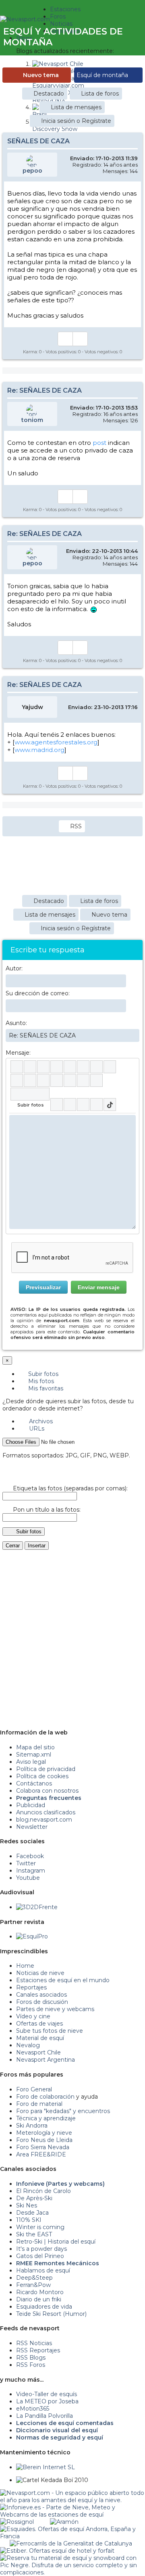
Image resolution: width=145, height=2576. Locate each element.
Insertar (37, 1546)
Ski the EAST (34, 2234)
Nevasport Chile (38, 2052)
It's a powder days (41, 2249)
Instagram (31, 1871)
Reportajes (31, 1987)
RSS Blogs (31, 2358)
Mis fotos (40, 1381)
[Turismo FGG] (71, 2543)
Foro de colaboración (45, 2097)
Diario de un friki (39, 2299)
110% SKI (29, 2220)
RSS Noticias (34, 2343)
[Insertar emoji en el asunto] (133, 1035)
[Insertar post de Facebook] (70, 1105)
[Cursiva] (30, 1067)
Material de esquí (40, 2038)
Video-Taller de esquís (47, 2394)
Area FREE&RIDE (41, 2154)
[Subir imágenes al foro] (30, 1094)
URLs (36, 1429)
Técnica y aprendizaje (46, 2118)
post (99, 443)
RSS (76, 826)
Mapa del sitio (35, 1747)
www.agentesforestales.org (56, 742)
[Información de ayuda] (129, 1067)
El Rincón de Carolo (43, 2191)
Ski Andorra (32, 2126)
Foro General (34, 2089)
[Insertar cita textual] (43, 1080)
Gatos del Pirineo (40, 2256)
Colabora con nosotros (47, 1791)
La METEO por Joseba (47, 2401)
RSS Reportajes (38, 2350)
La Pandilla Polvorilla (45, 2416)
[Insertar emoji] (129, 1121)
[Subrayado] (43, 1067)
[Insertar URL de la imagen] (83, 1080)
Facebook (30, 1856)
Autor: (14, 968)
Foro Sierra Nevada (43, 2147)
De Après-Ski (34, 2198)
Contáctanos (34, 1783)
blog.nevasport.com (44, 1820)
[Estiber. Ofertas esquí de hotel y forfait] (57, 2551)
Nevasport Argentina (46, 2060)
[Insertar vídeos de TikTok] (110, 1105)
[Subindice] (70, 1067)
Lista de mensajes (76, 107)
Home (25, 1966)
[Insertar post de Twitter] (96, 1105)
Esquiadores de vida (44, 2307)
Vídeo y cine (33, 2016)
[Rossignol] (17, 2522)
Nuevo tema (41, 75)
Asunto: (16, 1023)
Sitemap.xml (34, 1755)
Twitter (26, 1863)
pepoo (32, 171)
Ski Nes (27, 2205)
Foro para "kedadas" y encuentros (63, 2111)
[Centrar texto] (70, 1080)
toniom (32, 420)
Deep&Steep (34, 2278)
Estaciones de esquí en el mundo (63, 1980)
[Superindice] (83, 1067)
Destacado (49, 94)
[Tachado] (57, 1067)
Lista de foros (100, 94)
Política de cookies (42, 1776)
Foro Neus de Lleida (44, 2140)
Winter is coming (40, 2227)
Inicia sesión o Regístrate (76, 121)
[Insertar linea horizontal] (30, 1080)
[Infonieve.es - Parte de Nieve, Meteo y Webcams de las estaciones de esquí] (72, 2507)
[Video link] (96, 1080)
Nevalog (28, 2045)
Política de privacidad (46, 1769)
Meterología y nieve (44, 2133)
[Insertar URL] (17, 1080)
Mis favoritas (45, 1388)
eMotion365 (33, 2409)
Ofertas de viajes (39, 2024)
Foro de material (39, 2104)
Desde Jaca (32, 2213)
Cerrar (13, 1546)
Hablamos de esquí (43, 2270)
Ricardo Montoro (40, 2292)
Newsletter (32, 1827)
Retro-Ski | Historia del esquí (56, 2242)
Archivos (40, 1421)
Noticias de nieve (40, 1973)
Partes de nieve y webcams (55, 2009)
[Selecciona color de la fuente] (96, 1067)
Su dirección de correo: (38, 993)
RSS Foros (31, 2365)
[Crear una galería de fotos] (57, 1105)
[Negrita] (17, 1067)
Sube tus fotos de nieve (50, 2031)
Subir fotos (42, 1374)
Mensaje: (18, 1053)
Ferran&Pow (33, 2285)
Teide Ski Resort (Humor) (51, 2314)
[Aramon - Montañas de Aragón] (64, 2522)
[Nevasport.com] (25, 18)
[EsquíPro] (32, 1936)
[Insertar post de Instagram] (83, 1105)
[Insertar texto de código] (57, 1080)
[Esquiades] (72, 2529)
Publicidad (31, 1805)
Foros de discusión (42, 2002)
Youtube (28, 1878)
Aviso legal (31, 1762)
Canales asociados (41, 1995)
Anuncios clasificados (46, 1812)
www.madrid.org (39, 750)
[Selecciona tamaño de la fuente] (110, 1067)
